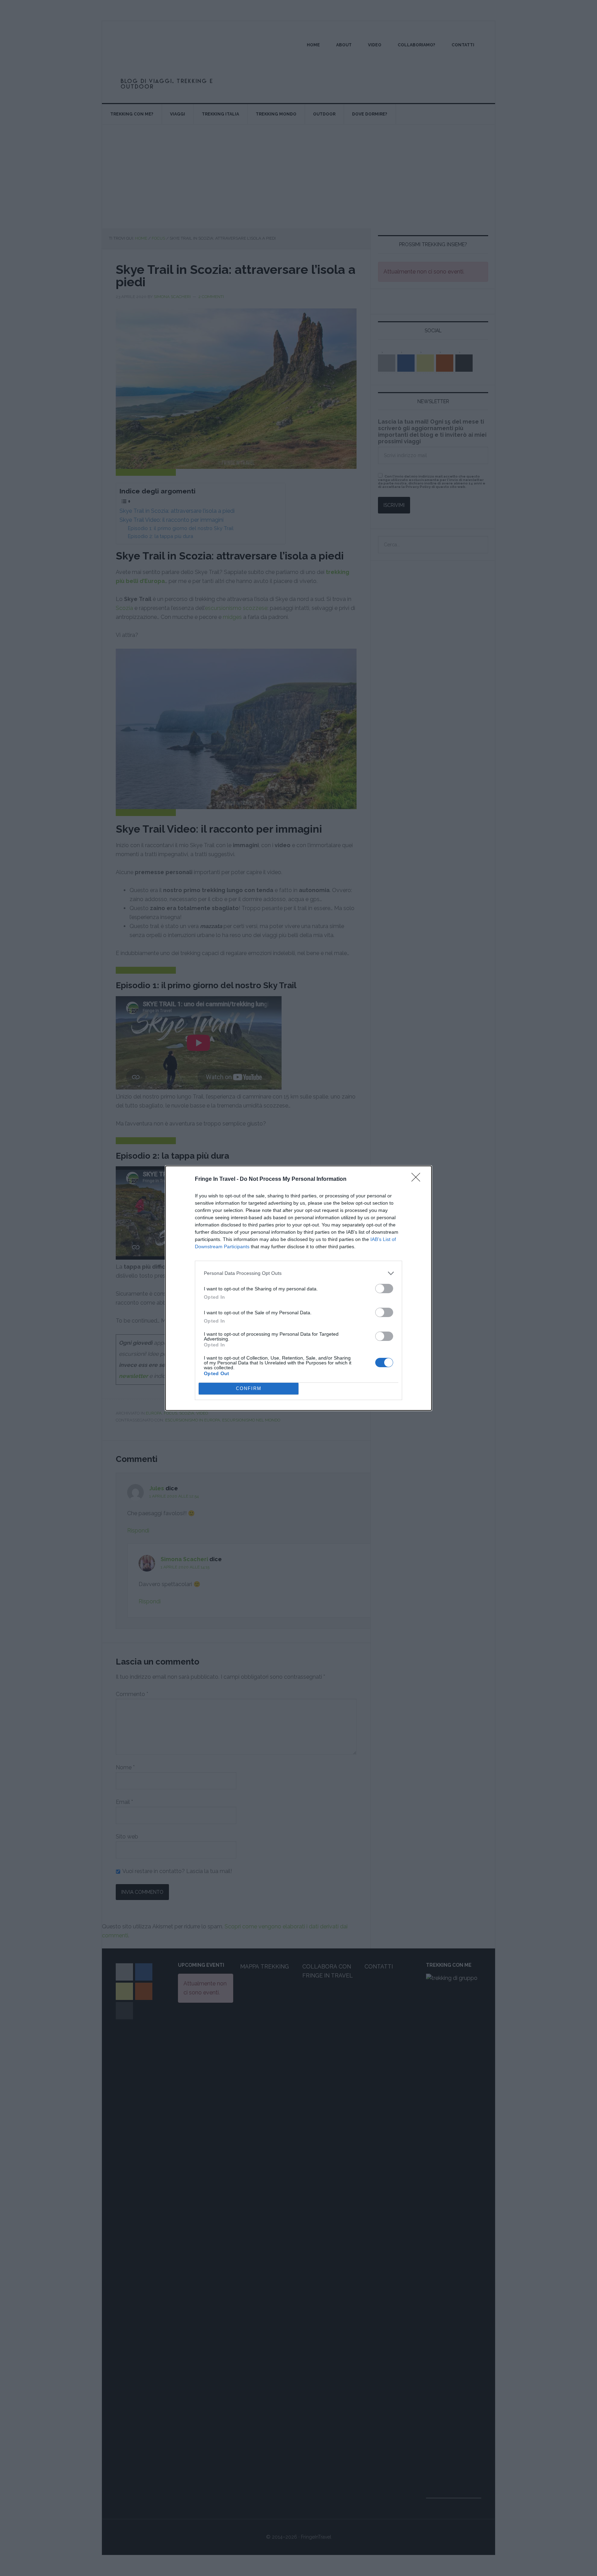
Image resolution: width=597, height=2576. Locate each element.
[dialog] (298, 1288)
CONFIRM (249, 1388)
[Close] (418, 1179)
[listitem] (298, 1273)
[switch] (384, 1289)
